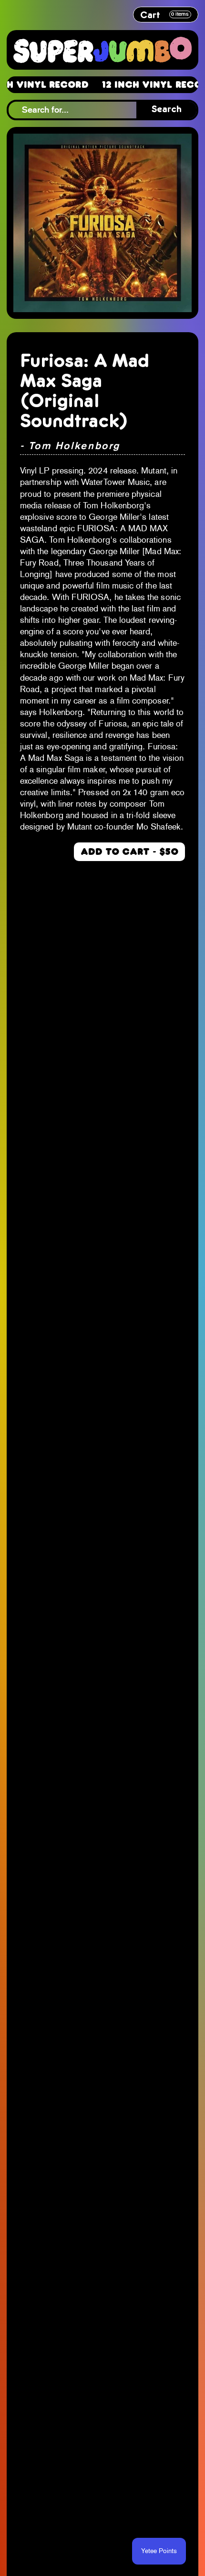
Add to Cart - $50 (129, 852)
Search (167, 110)
